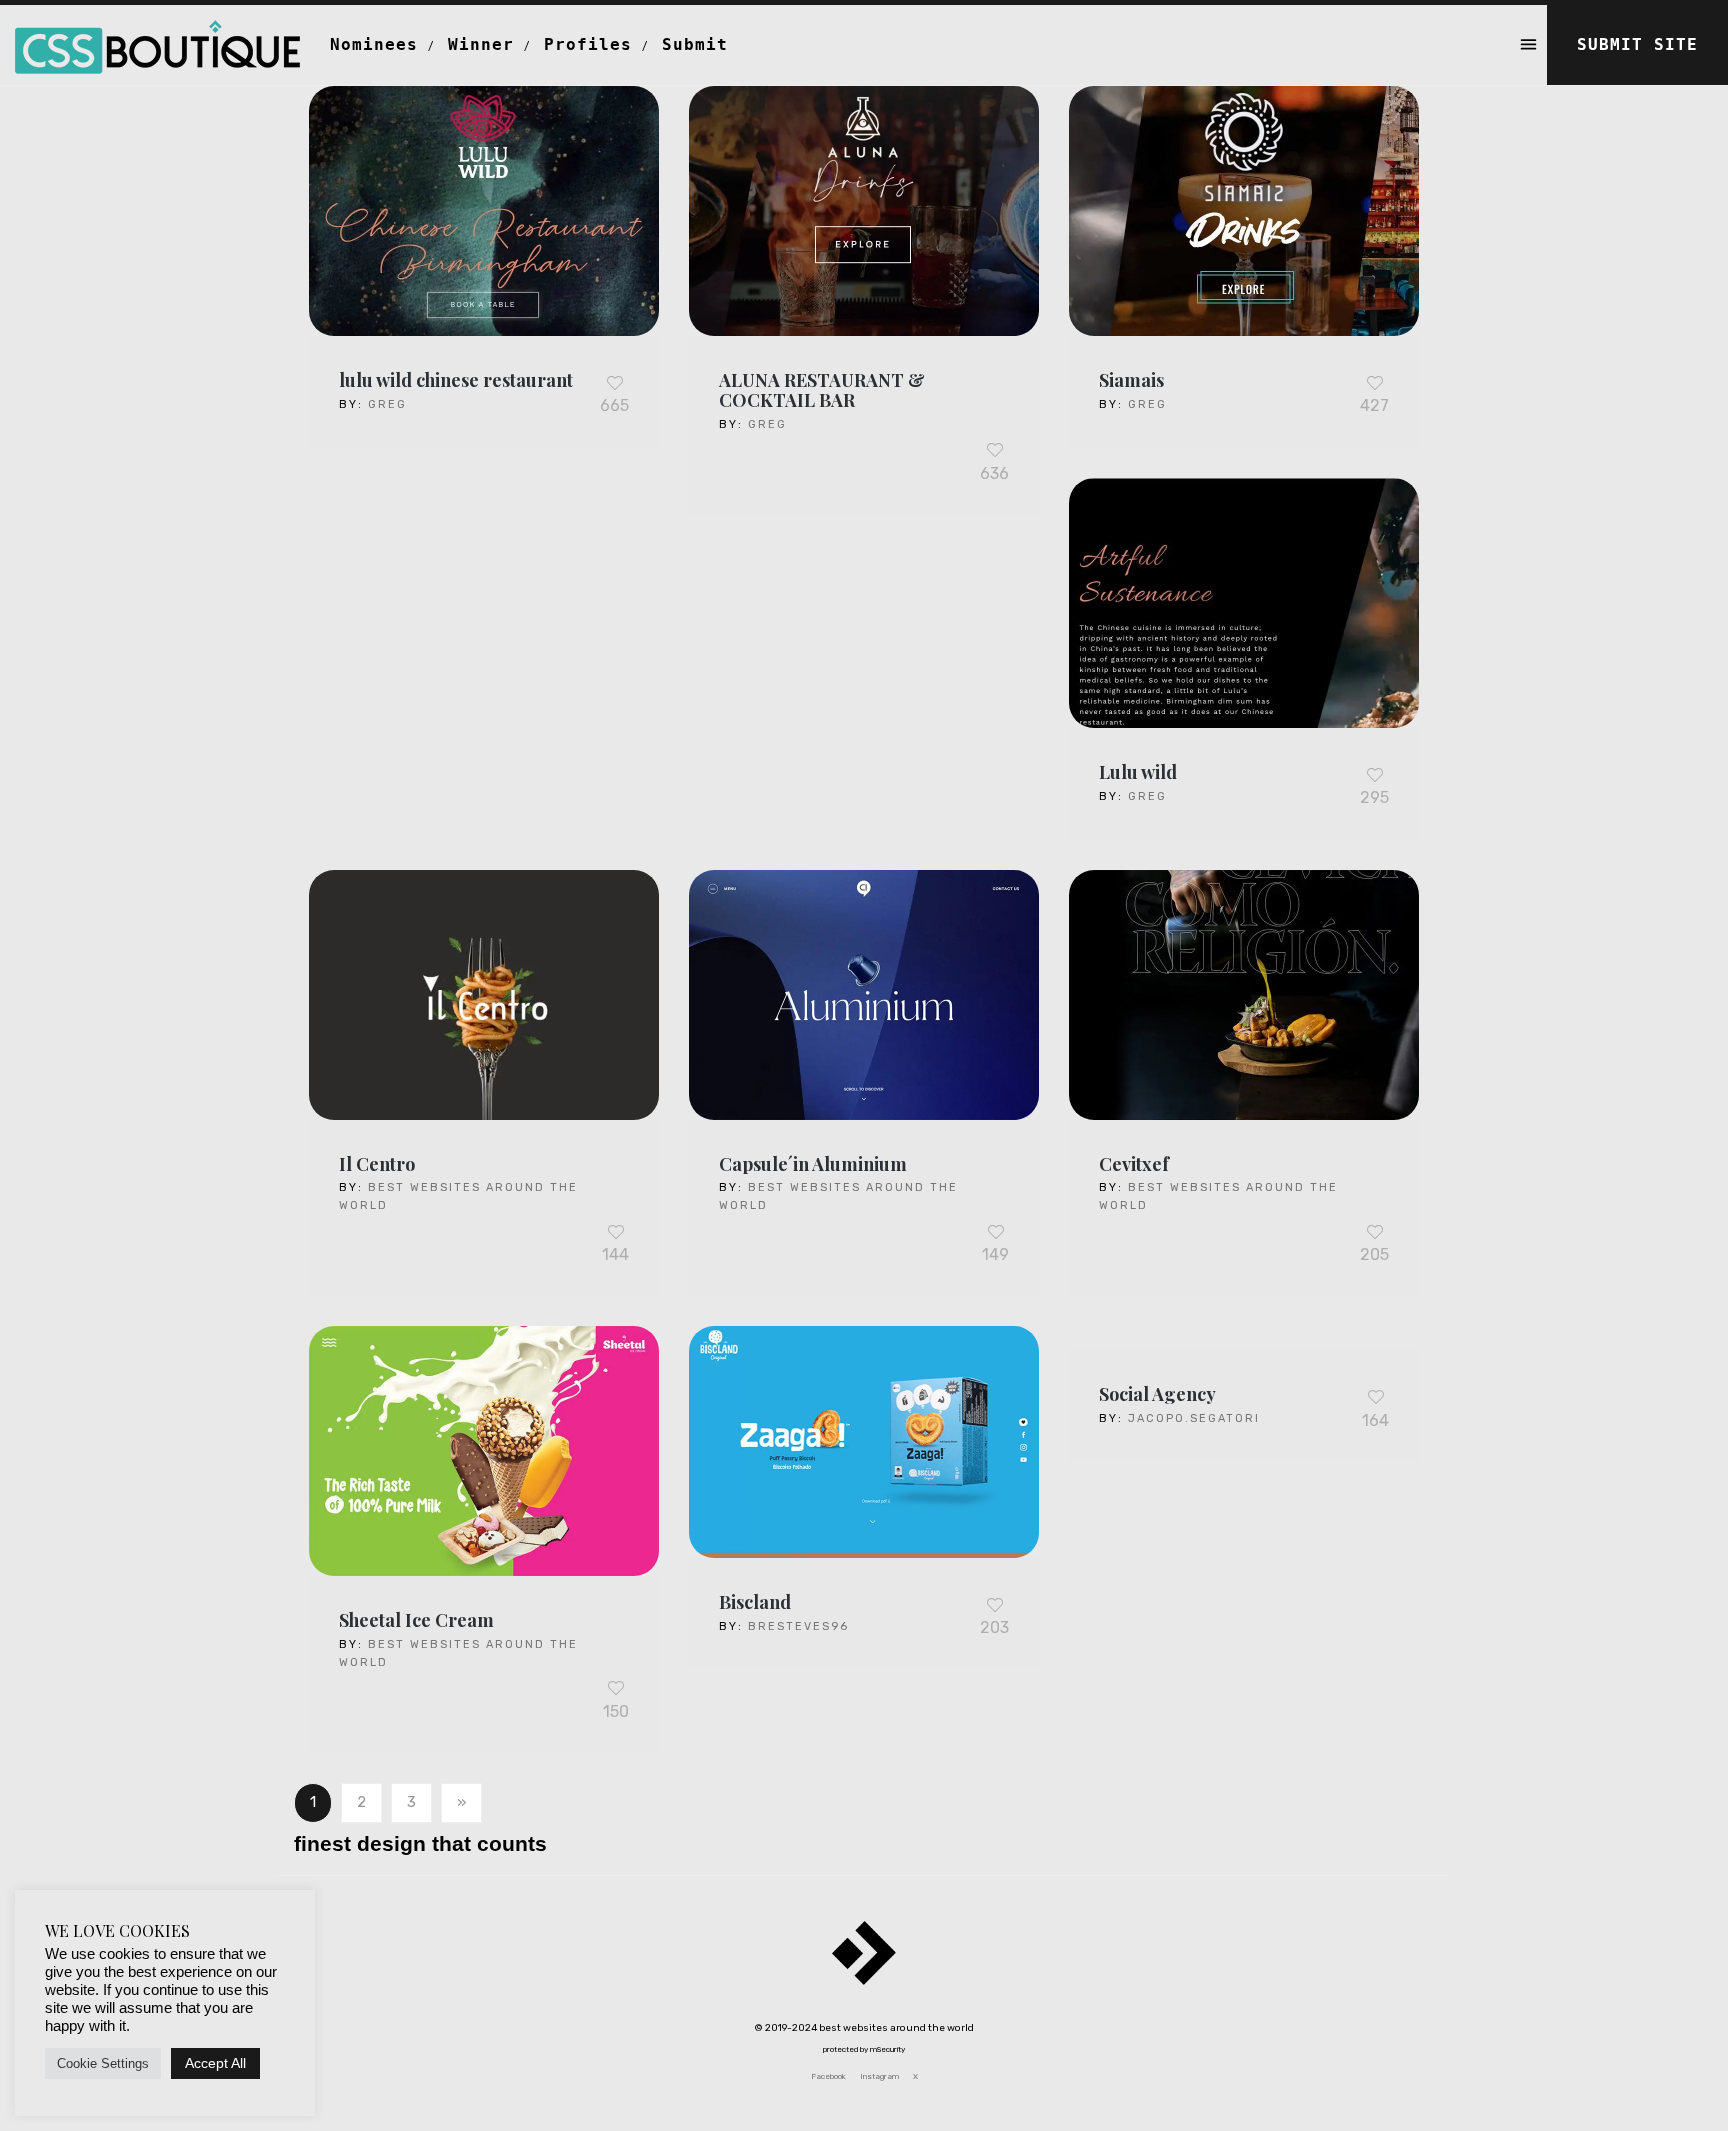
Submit (695, 44)
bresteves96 (798, 1626)
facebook (828, 2076)
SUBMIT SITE (1637, 44)
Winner (481, 44)
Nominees (374, 44)
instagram (879, 2076)
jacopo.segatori (1194, 1418)
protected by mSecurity (864, 2049)
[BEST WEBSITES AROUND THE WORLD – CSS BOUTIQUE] (157, 30)
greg (387, 404)
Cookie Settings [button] (103, 2063)
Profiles (588, 44)
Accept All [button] (215, 2063)
